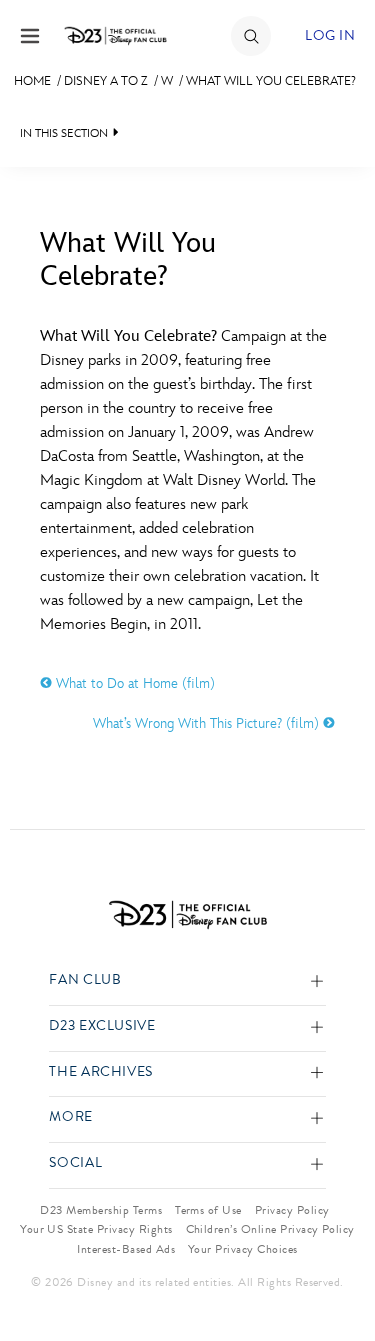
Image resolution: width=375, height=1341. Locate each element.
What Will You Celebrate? (271, 81)
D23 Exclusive (102, 1026)
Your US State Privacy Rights (96, 1229)
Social (75, 1163)
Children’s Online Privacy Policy (270, 1229)
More (71, 1117)
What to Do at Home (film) (133, 683)
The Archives (101, 1072)
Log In (330, 35)
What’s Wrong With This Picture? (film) (208, 723)
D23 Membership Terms (101, 1210)
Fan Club (85, 980)
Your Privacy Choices (243, 1249)
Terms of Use (208, 1210)
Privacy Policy (292, 1210)
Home (32, 81)
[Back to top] (336, 1274)
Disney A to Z (106, 81)
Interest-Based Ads (126, 1249)
